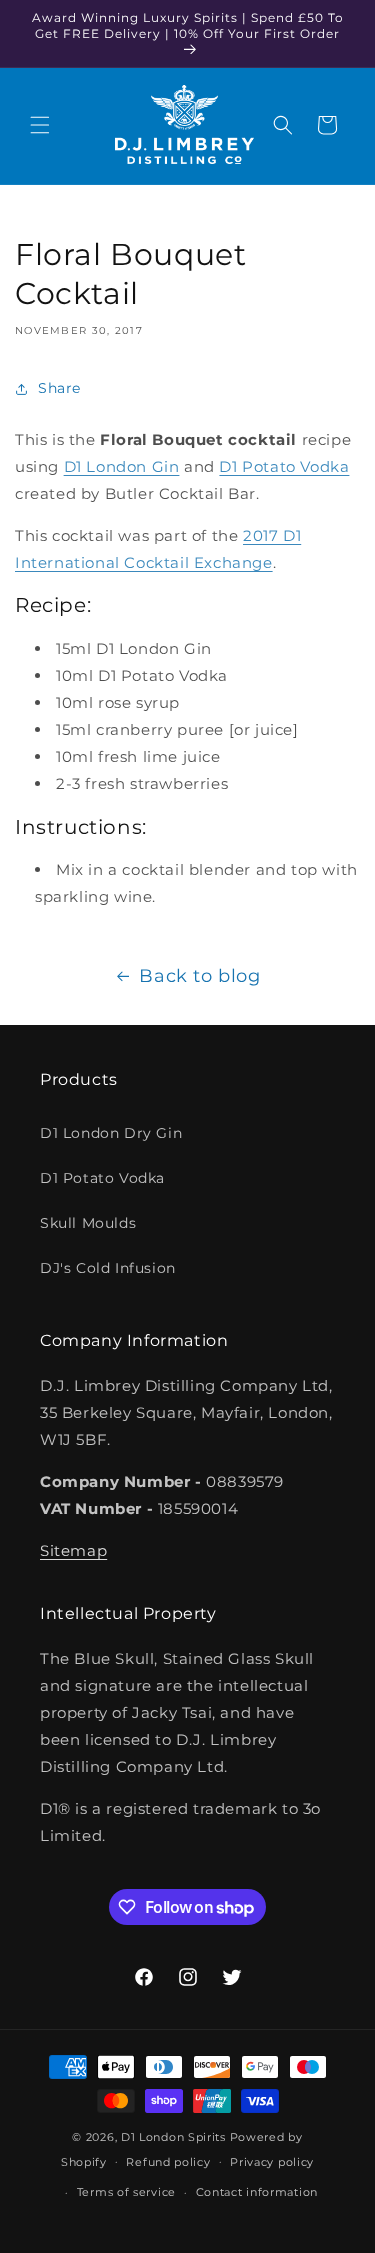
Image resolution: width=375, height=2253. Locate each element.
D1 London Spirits (173, 2137)
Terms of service (126, 2192)
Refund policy (168, 2162)
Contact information (257, 2192)
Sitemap (73, 1550)
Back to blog (199, 976)
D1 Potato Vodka (284, 466)
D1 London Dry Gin (111, 1133)
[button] (40, 125)
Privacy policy (272, 2162)
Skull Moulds (88, 1223)
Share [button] (59, 388)
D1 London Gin (122, 466)
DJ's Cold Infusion (108, 1268)
